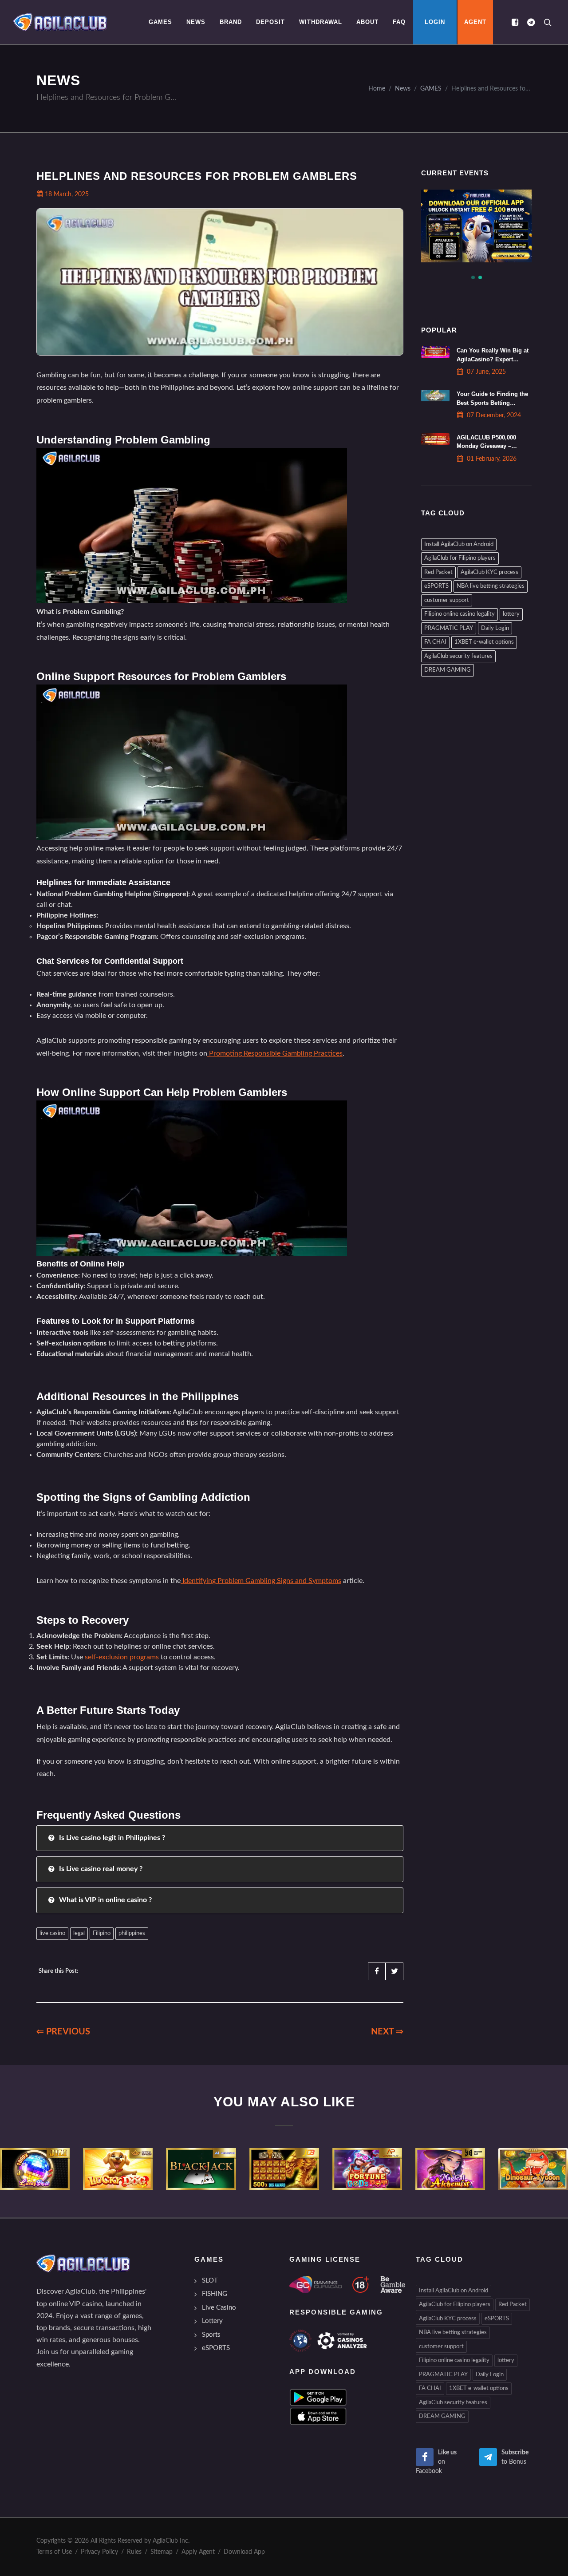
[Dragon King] (284, 2169)
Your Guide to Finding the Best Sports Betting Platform (492, 402)
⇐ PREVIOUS (63, 2032)
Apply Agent (198, 2552)
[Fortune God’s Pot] (367, 2169)
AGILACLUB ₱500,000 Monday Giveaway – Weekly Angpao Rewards (491, 446)
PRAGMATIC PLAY (449, 628)
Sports (211, 2335)
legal (79, 1933)
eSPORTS (436, 586)
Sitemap (162, 2552)
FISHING (215, 2294)
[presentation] (8, 2169)
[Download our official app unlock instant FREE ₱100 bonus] (443, 226)
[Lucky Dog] (118, 2169)
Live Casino (219, 2308)
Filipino (102, 1933)
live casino (52, 1933)
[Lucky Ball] (35, 2169)
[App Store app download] (318, 2416)
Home (377, 89)
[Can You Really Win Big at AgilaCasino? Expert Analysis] (435, 352)
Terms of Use (54, 2552)
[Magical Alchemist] (450, 2169)
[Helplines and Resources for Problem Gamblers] (60, 22)
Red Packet (438, 572)
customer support (447, 600)
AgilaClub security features (458, 656)
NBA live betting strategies (491, 586)
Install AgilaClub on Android (459, 544)
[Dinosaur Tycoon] (533, 2169)
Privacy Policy (99, 2552)
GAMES (431, 89)
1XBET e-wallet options (484, 642)
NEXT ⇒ (387, 2032)
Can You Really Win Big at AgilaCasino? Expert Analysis (493, 359)
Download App (244, 2552)
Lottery (212, 2321)
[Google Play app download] (318, 2397)
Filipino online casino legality (460, 614)
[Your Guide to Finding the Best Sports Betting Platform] (435, 396)
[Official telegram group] (531, 22)
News (403, 89)
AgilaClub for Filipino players (460, 558)
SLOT (210, 2281)
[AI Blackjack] (201, 2169)
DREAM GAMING (448, 670)
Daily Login (495, 628)
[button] (473, 277)
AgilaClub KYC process (489, 572)
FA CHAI (435, 642)
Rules (134, 2552)
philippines (132, 1933)
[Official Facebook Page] (515, 22)
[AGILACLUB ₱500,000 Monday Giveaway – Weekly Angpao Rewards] (435, 439)
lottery (511, 614)
